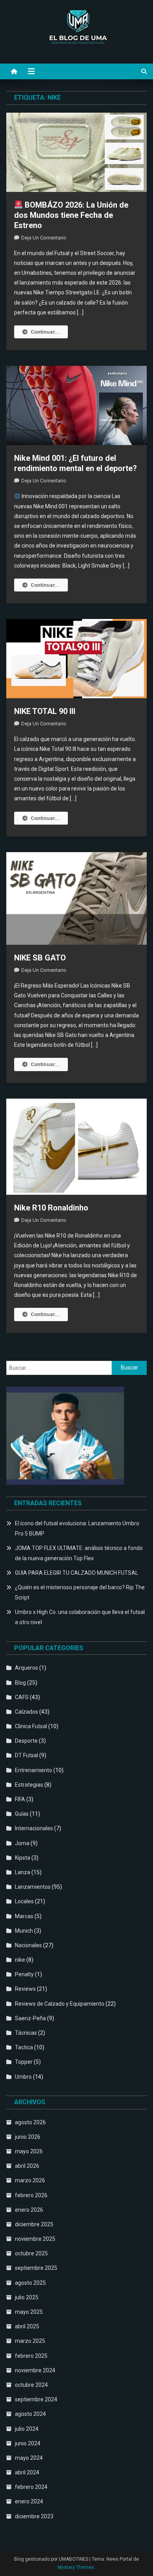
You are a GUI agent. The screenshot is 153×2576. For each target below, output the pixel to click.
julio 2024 (27, 2429)
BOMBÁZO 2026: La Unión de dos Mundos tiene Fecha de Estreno (71, 215)
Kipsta (23, 1858)
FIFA (20, 1799)
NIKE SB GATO (40, 958)
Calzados (26, 1712)
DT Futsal (26, 1755)
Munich (24, 1931)
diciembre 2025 (34, 2224)
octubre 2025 (31, 2253)
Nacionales (28, 1945)
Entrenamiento (34, 1770)
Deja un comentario (44, 238)
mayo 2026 (29, 2151)
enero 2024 (29, 2501)
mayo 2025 (29, 2312)
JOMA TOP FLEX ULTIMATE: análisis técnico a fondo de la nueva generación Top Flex (79, 1553)
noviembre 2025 (35, 2239)
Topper (24, 2062)
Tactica (24, 2047)
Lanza (23, 1872)
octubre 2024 (31, 2385)
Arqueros (26, 1668)
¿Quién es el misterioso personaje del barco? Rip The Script (80, 1592)
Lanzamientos (33, 1887)
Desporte (26, 1741)
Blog (20, 1683)
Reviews (25, 1989)
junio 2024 (28, 2443)
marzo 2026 (30, 2180)
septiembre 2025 (36, 2268)
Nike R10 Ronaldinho (51, 1208)
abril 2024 (27, 2472)
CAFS (22, 1697)
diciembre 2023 (34, 2516)
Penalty (24, 1974)
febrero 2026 (31, 2195)
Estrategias (29, 1785)
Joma (22, 1843)
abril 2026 (27, 2166)
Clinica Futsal (31, 1726)
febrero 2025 (31, 2356)
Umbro (23, 2077)
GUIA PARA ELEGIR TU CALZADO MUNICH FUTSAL (76, 1573)
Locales (24, 1901)
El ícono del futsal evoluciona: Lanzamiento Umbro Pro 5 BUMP (77, 1528)
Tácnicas (26, 2033)
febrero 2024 (31, 2487)
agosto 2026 (30, 2122)
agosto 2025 (30, 2283)
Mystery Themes (76, 2567)
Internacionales (34, 1828)
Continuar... (45, 332)
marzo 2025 (30, 2341)
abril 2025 (27, 2326)
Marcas (24, 1916)
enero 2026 (29, 2210)
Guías (22, 1814)
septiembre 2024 (36, 2399)
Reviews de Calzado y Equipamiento (60, 2004)
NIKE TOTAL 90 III (45, 711)
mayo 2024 (29, 2458)
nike (20, 1960)
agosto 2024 (30, 2414)
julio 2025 (27, 2297)
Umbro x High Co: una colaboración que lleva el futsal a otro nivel (80, 1617)
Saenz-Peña (30, 2018)
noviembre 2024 (35, 2370)
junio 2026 (28, 2137)
